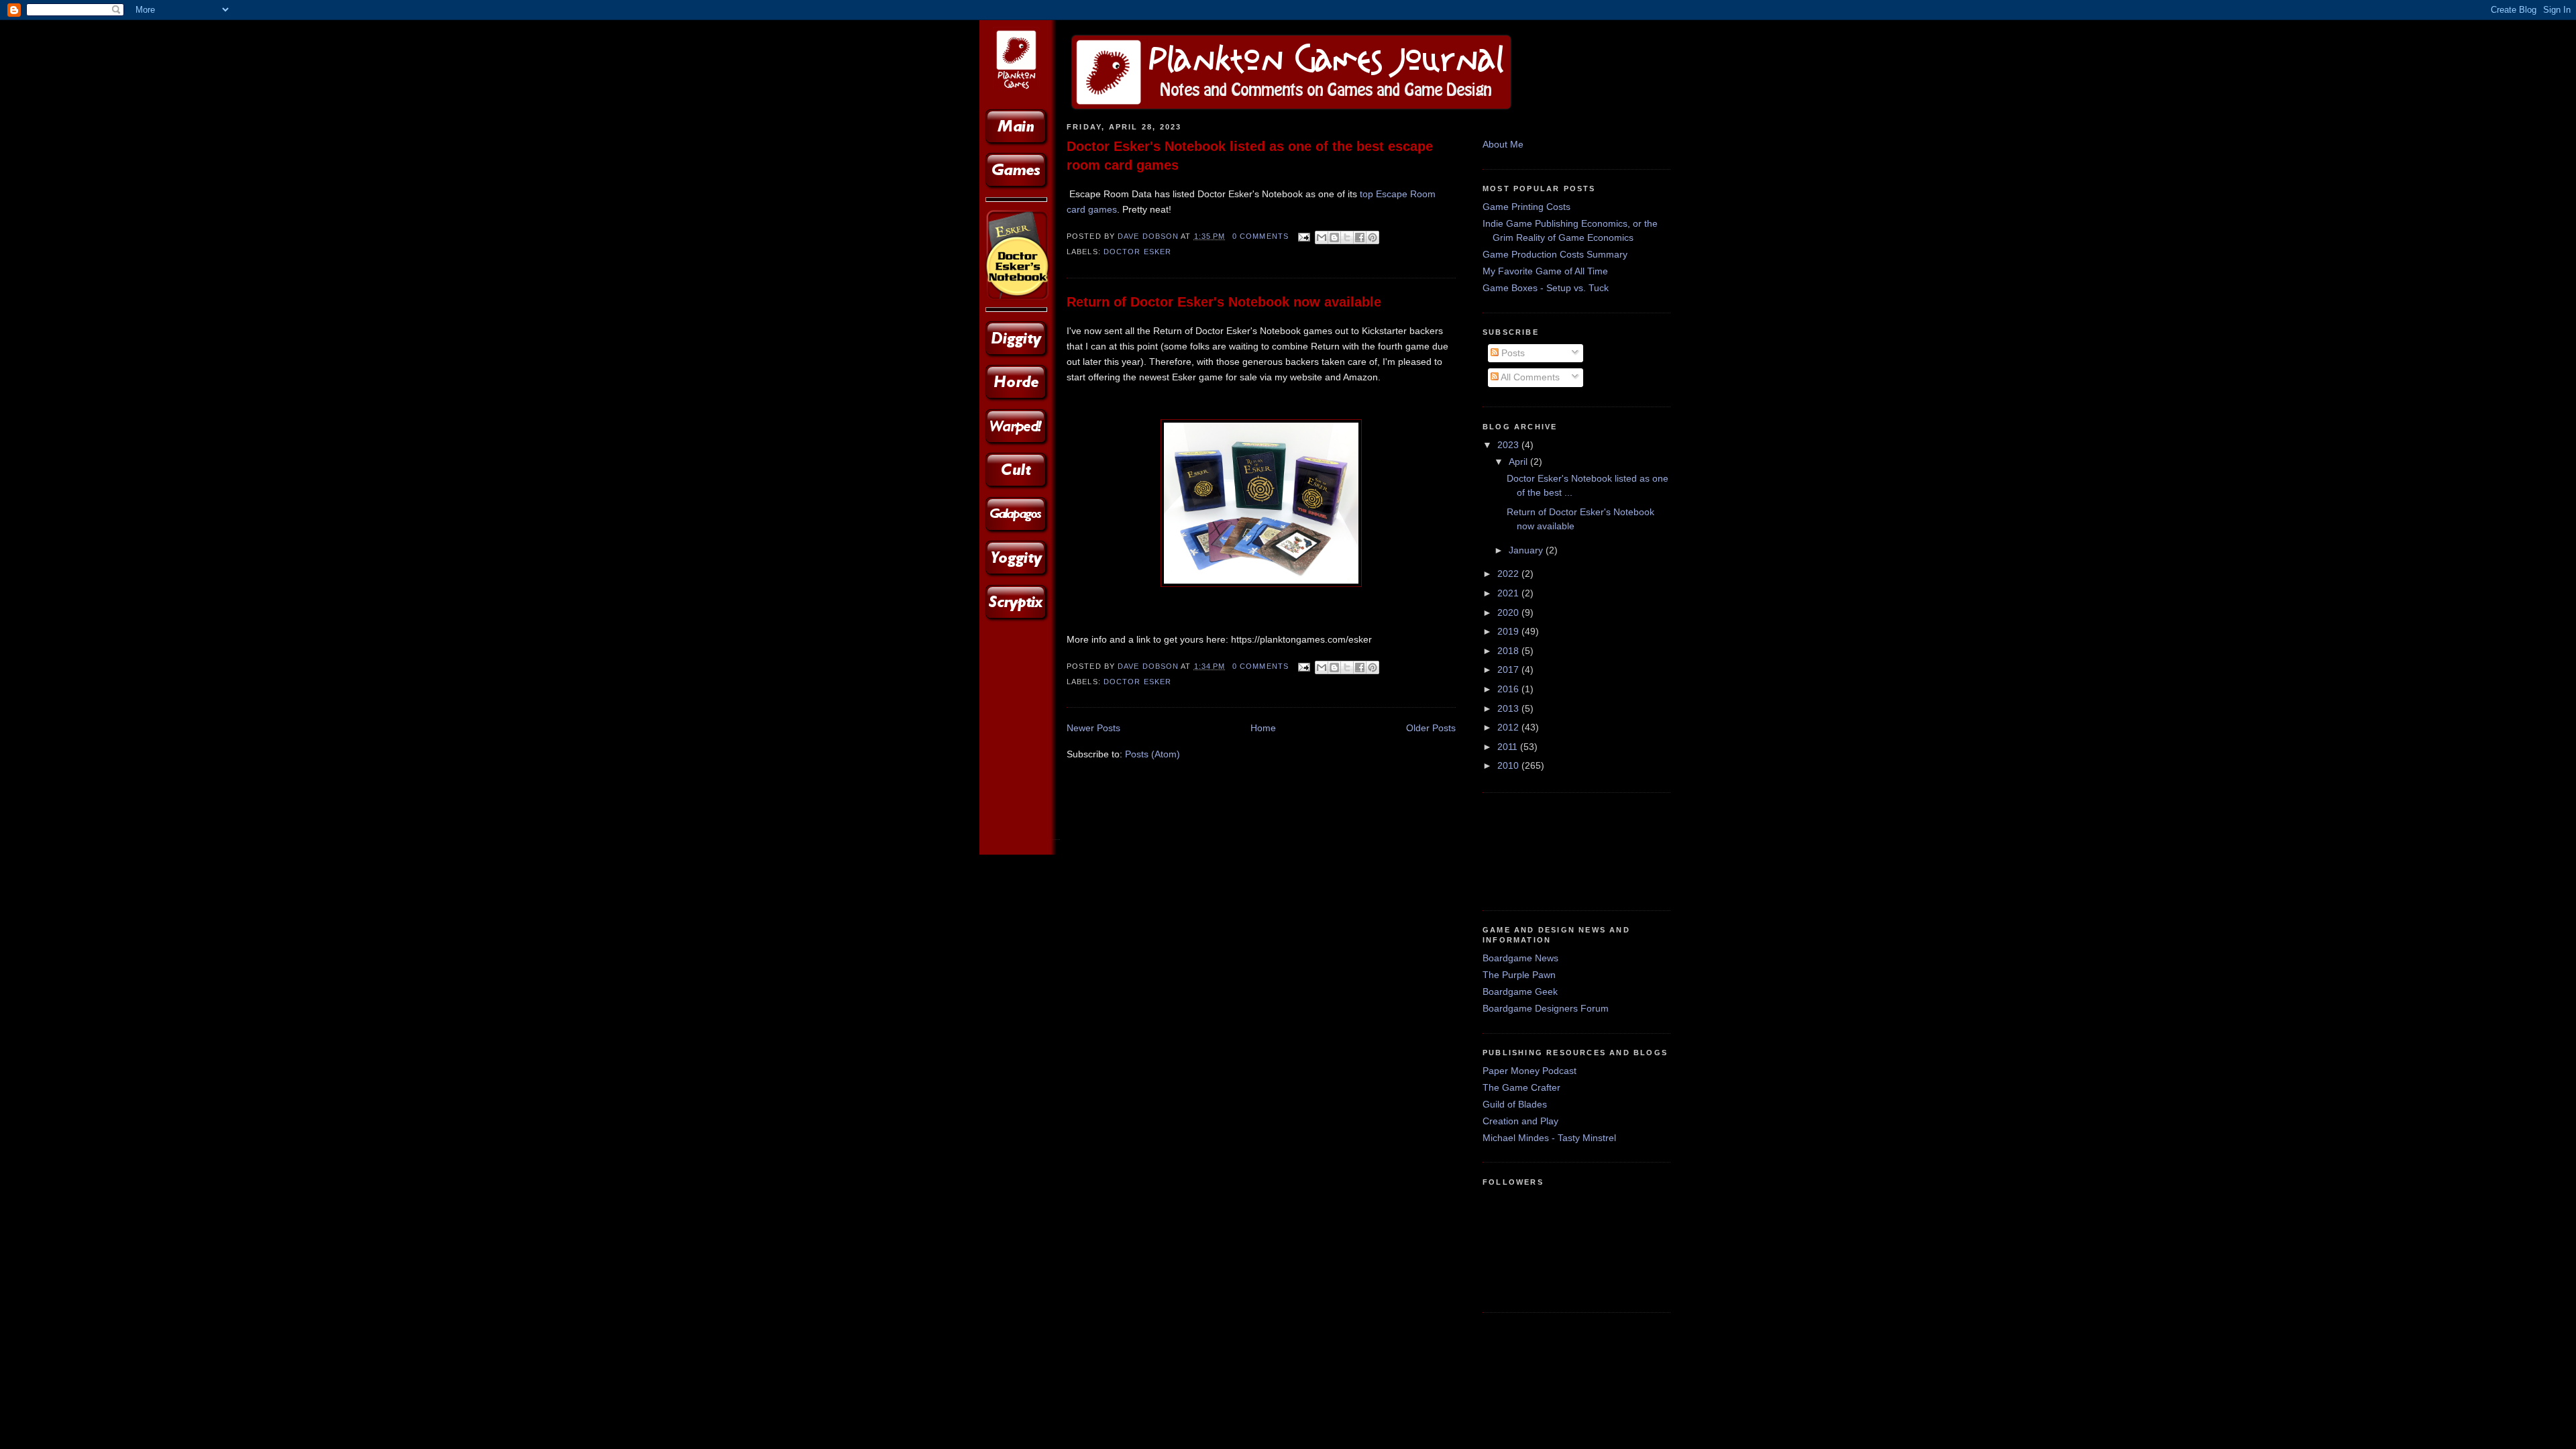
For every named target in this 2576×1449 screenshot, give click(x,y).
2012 (1509, 727)
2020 (1509, 612)
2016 (1509, 689)
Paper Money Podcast (1529, 1071)
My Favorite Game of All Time (1545, 271)
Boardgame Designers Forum (1546, 1008)
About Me (1503, 144)
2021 (1509, 593)
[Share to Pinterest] (1373, 237)
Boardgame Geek (1520, 991)
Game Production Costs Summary (1555, 254)
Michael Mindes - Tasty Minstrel (1549, 1138)
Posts (1512, 353)
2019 (1509, 631)
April (1519, 462)
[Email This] (1322, 237)
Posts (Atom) (1152, 754)
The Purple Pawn (1519, 975)
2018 (1509, 651)
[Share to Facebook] (1360, 237)
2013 (1509, 708)
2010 (1509, 765)
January (1527, 550)
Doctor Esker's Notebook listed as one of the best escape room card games (1250, 156)
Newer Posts (1093, 728)
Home (1263, 728)
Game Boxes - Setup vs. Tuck (1546, 288)
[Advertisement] (1524, 850)
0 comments (1260, 236)
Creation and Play (1520, 1121)
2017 (1509, 669)
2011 (1509, 747)
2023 (1509, 445)
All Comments (1529, 377)
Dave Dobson (1149, 236)
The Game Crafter (1521, 1087)
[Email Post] (1303, 236)
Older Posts (1431, 728)
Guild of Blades (1515, 1104)
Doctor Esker (1137, 252)
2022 (1509, 574)
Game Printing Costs (1526, 207)
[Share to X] (1347, 237)
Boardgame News (1520, 958)
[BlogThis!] (1334, 237)
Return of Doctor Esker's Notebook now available (1224, 302)
